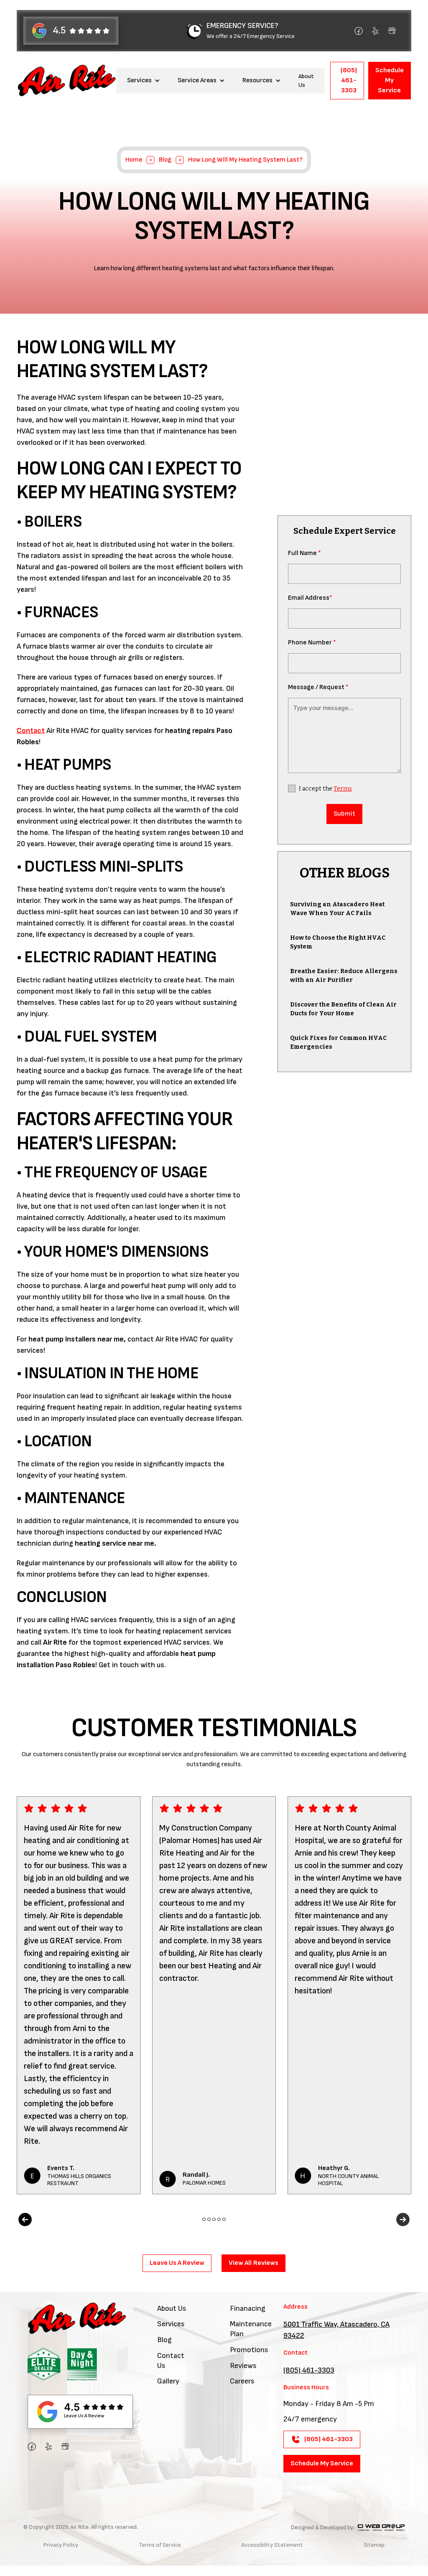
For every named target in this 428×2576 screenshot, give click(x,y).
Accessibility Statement (272, 2545)
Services (171, 2324)
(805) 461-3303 (309, 2370)
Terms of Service (160, 2545)
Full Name (304, 553)
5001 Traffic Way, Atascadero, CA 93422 (336, 2330)
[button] (143, 80)
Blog (165, 160)
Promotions (249, 2350)
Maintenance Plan (251, 2329)
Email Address (310, 598)
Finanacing (248, 2309)
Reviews (243, 2366)
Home (134, 160)
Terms (343, 789)
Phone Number (312, 643)
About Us (306, 81)
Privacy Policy (61, 2545)
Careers (242, 2381)
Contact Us (171, 2361)
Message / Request (318, 687)
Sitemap (374, 2545)
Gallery (168, 2381)
